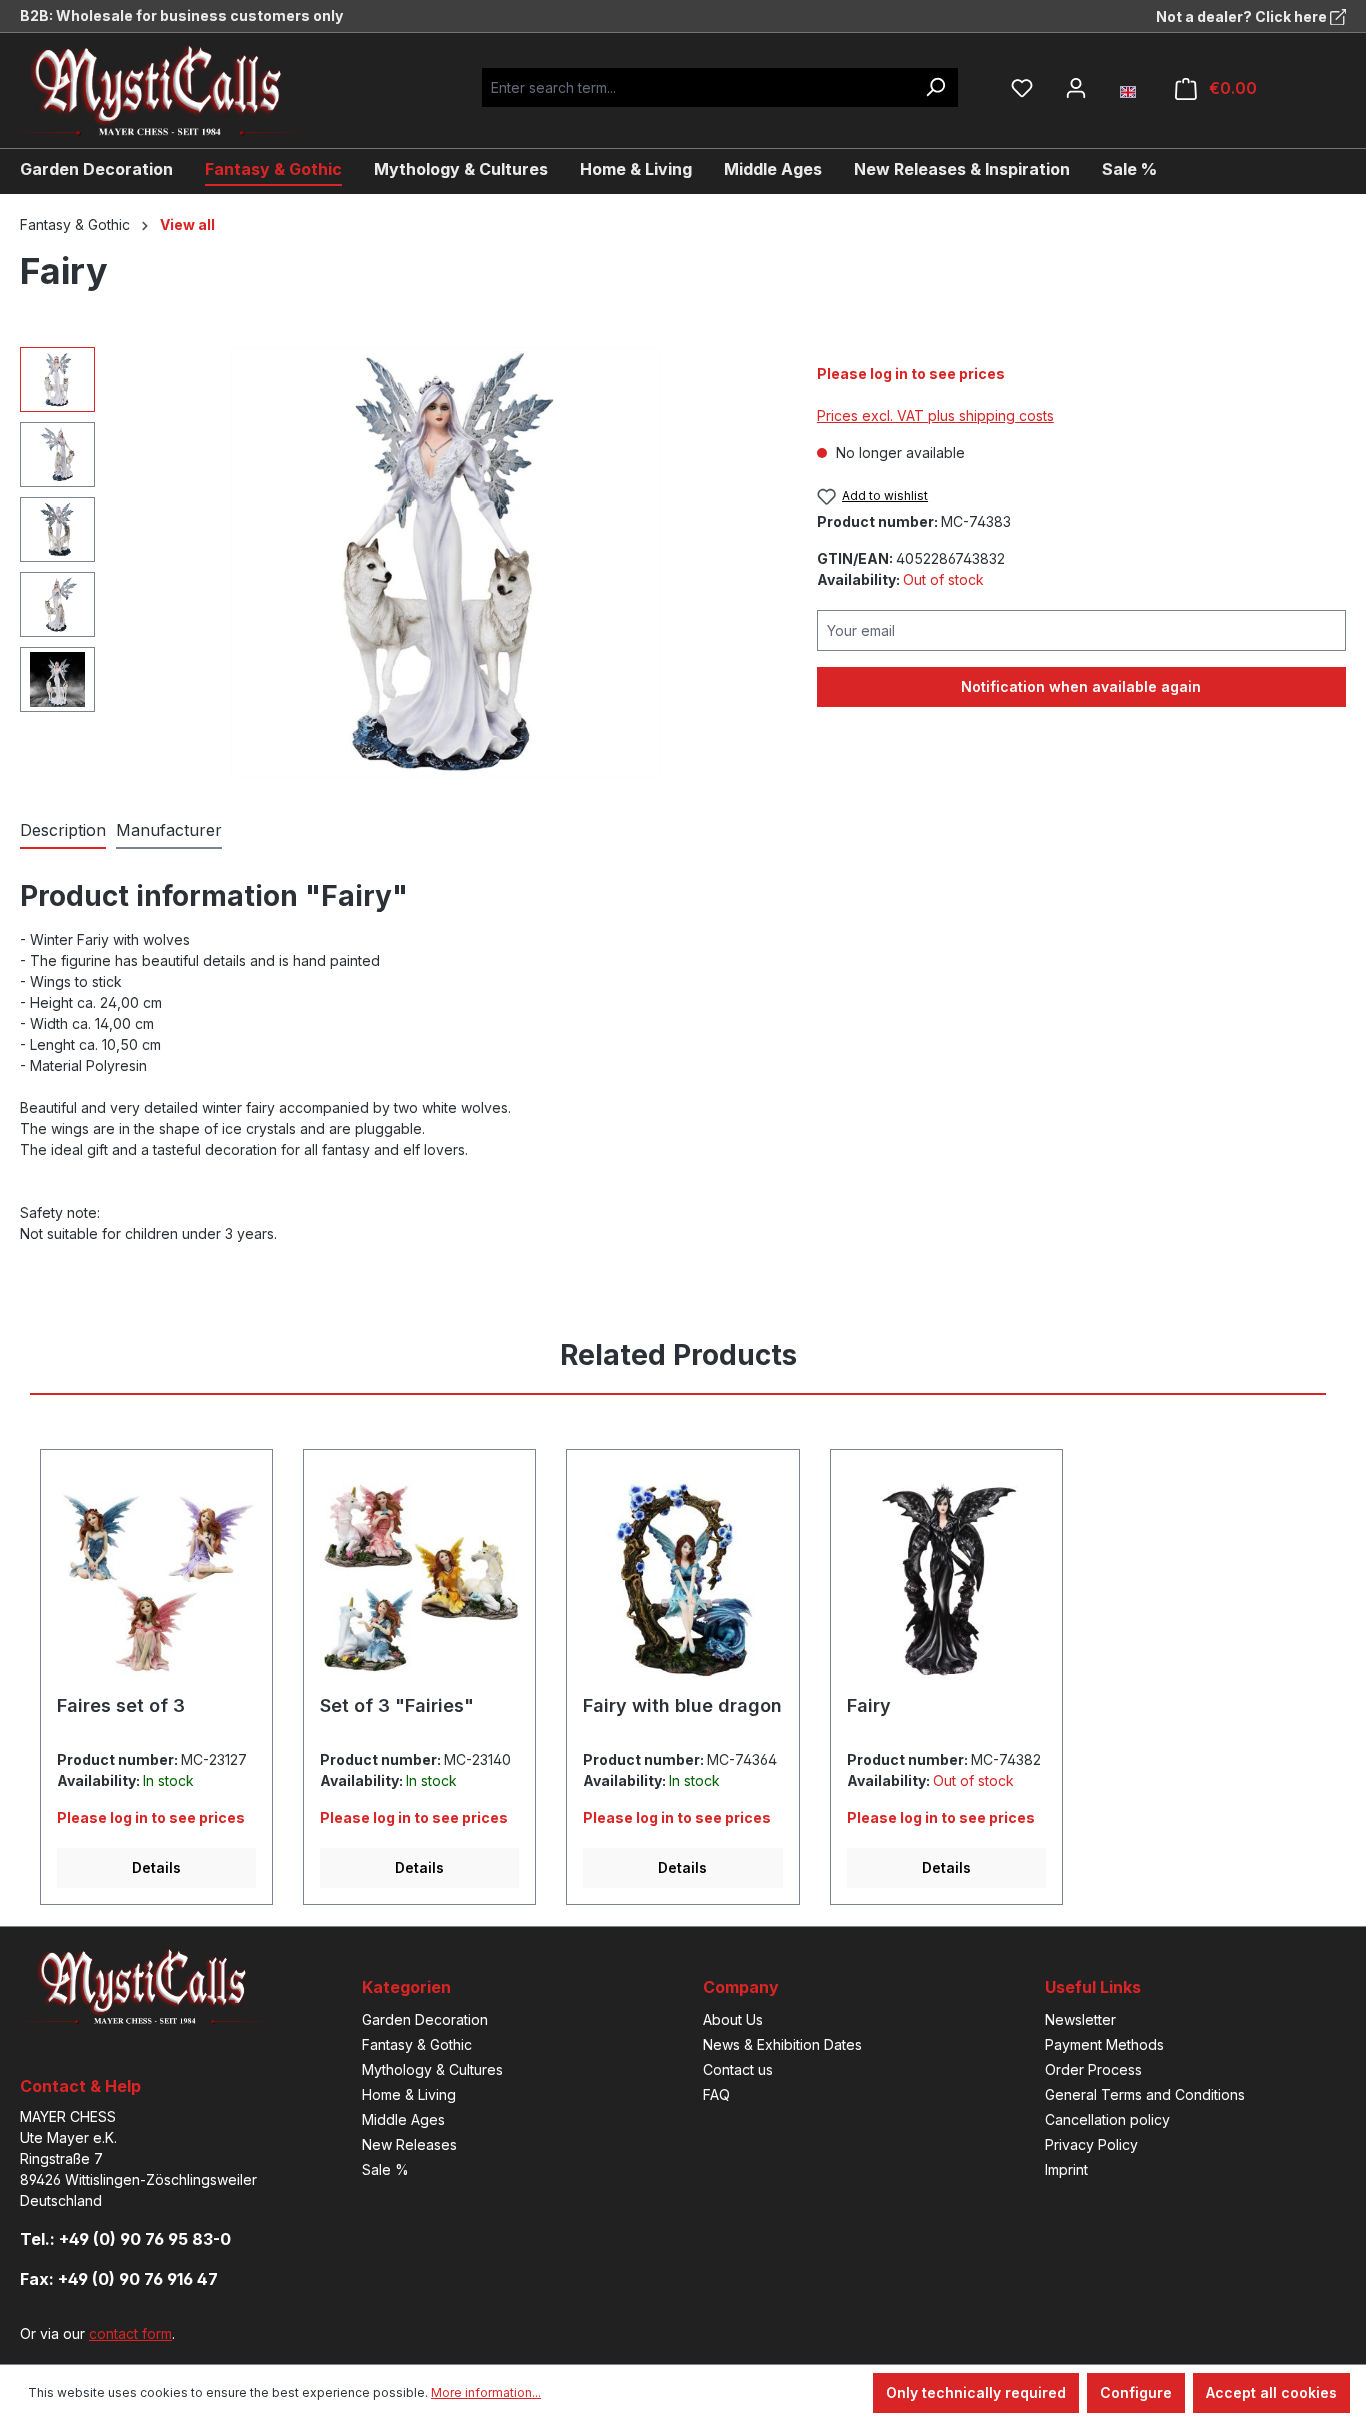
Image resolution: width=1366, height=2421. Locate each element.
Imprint (1066, 2169)
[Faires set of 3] (156, 1580)
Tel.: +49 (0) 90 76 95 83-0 (125, 2239)
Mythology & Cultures (432, 2069)
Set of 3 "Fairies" (397, 1705)
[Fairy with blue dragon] (682, 1580)
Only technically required (976, 2392)
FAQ (716, 2094)
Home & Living (409, 2094)
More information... (486, 2392)
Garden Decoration (425, 2019)
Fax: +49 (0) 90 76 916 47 (119, 2279)
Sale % (385, 2169)
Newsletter (1080, 2019)
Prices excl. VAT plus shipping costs (935, 415)
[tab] (63, 831)
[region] (398, 562)
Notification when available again (1081, 686)
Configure (1136, 2392)
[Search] (935, 87)
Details (156, 1867)
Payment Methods (1104, 2044)
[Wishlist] (1022, 88)
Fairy (869, 1705)
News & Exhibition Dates (782, 2044)
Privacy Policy (1091, 2144)
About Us (733, 2019)
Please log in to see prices (911, 373)
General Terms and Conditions (1145, 2094)
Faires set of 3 (121, 1705)
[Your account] (1076, 88)
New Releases (409, 2144)
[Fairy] (446, 562)
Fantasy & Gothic (417, 2044)
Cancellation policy (1107, 2119)
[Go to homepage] (175, 90)
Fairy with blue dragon (682, 1705)
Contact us (738, 2069)
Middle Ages (403, 2119)
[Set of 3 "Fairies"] (419, 1580)
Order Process (1093, 2069)
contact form (130, 2333)
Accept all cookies (1271, 2392)
